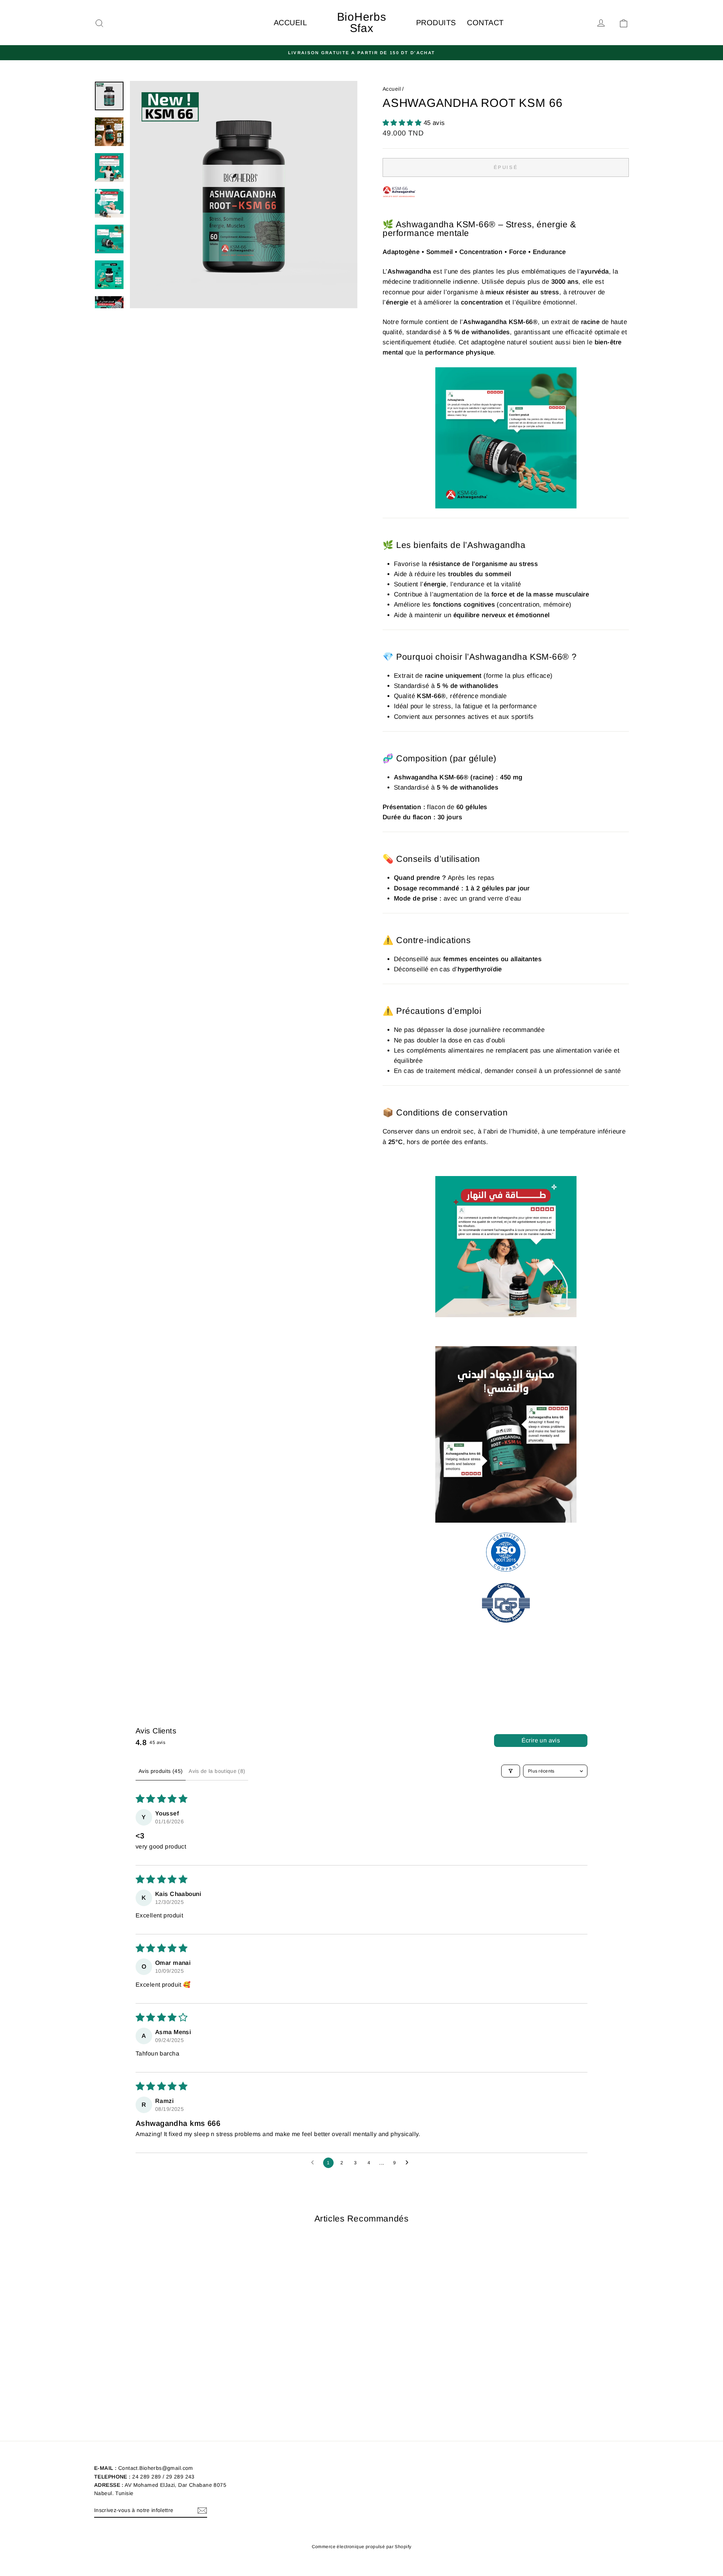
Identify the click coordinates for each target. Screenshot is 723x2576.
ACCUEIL (290, 23)
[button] (403, 123)
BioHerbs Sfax (362, 22)
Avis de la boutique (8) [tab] (217, 1771)
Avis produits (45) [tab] (161, 1771)
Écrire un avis (541, 1740)
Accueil (392, 89)
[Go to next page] (409, 2163)
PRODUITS (436, 23)
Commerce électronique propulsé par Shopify (362, 2547)
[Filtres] (511, 1771)
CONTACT (485, 23)
